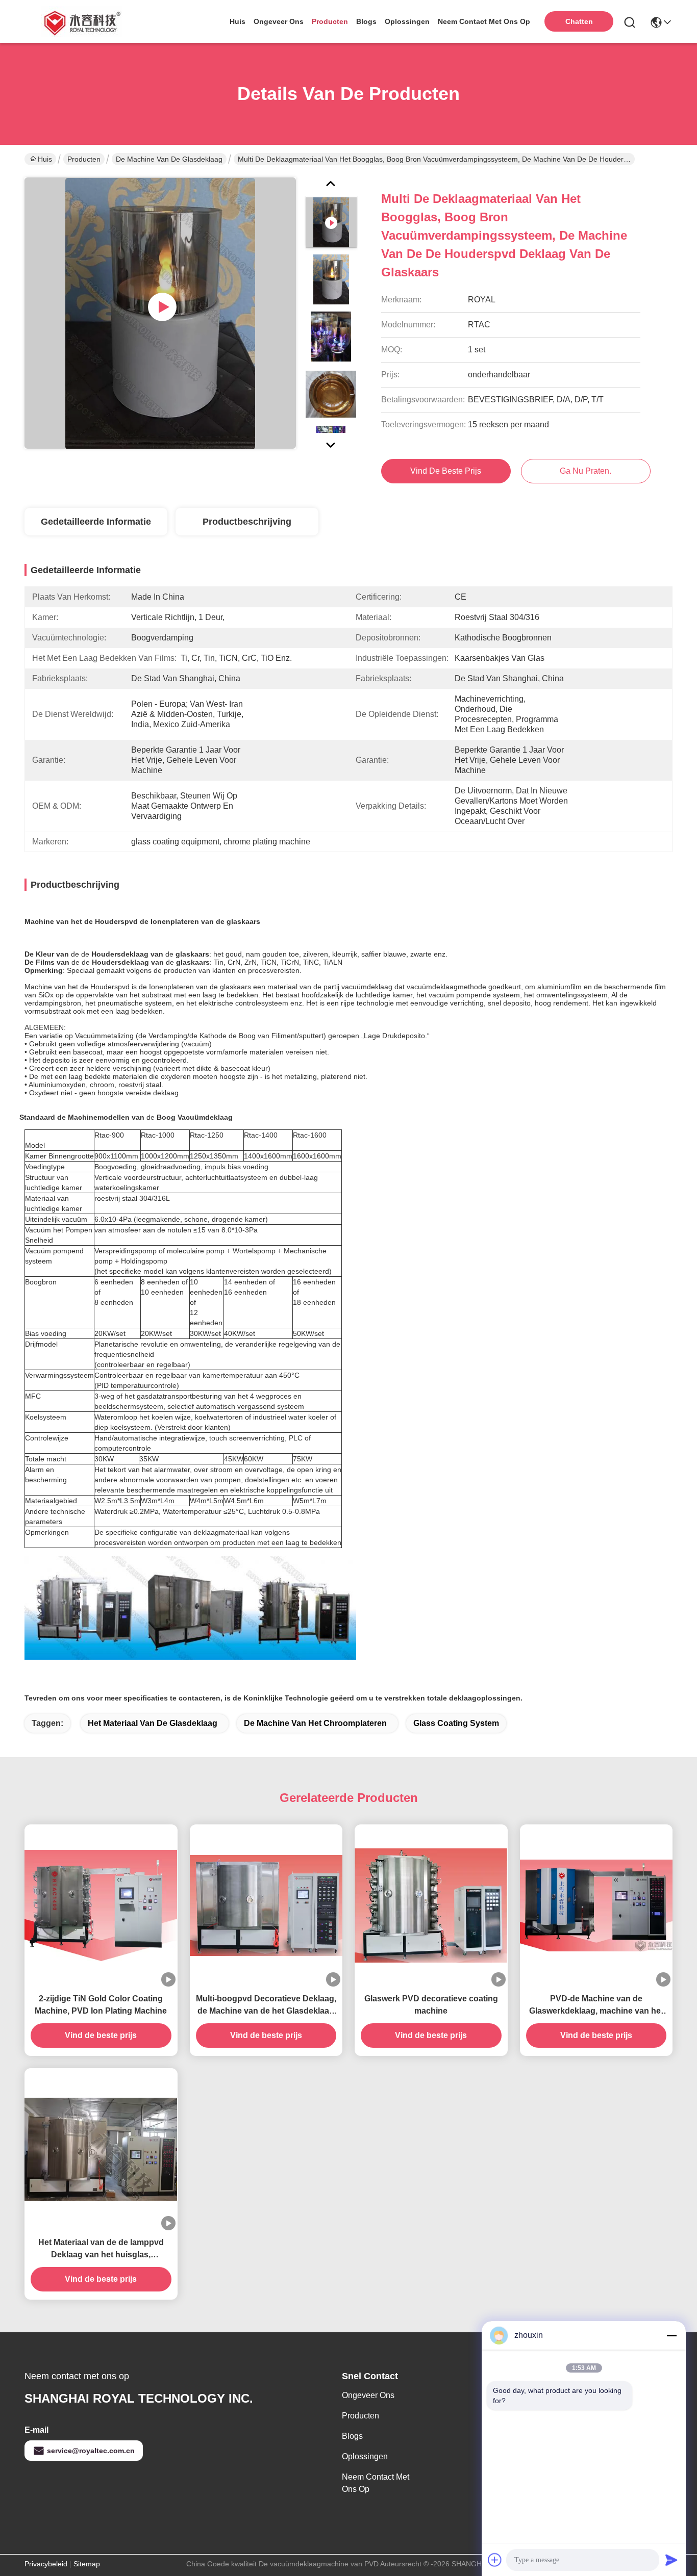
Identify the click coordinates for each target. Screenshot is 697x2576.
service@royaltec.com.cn (91, 2451)
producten (330, 21)
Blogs (352, 2436)
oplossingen (407, 21)
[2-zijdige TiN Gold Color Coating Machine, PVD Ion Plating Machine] (101, 1905)
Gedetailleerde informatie (96, 522)
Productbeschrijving (247, 522)
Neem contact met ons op (376, 2483)
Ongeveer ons (368, 2395)
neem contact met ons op (484, 21)
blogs (366, 21)
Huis (238, 21)
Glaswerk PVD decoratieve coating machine (431, 2005)
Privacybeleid (46, 2564)
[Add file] (495, 2560)
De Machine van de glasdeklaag (169, 159)
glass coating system (456, 1723)
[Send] (671, 2560)
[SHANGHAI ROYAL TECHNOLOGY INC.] (81, 21)
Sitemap (87, 2564)
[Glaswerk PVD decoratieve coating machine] (431, 1906)
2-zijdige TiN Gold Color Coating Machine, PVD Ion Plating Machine (101, 2005)
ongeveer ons (279, 21)
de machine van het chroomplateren (315, 1723)
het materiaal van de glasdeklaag (153, 1723)
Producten (84, 159)
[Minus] (671, 2335)
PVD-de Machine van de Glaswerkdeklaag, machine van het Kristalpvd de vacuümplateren (596, 2006)
